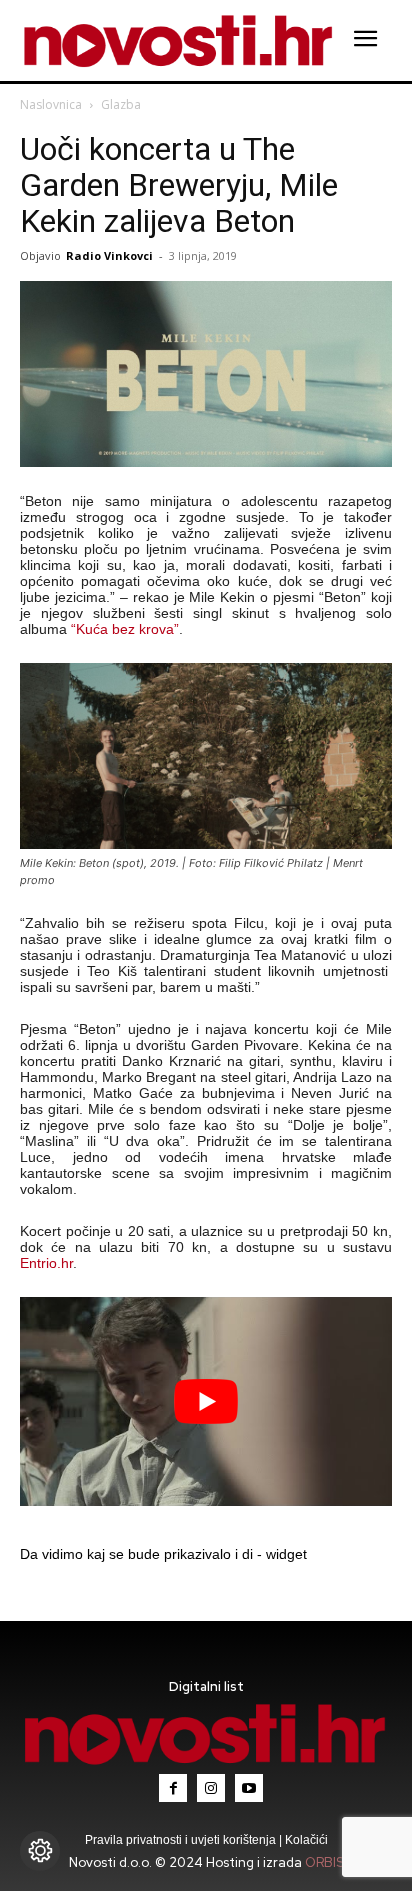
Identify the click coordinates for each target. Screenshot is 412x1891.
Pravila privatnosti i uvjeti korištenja (182, 1840)
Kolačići (305, 1840)
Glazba (121, 104)
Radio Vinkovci (109, 255)
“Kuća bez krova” (125, 629)
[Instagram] (211, 1788)
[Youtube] (249, 1788)
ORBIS (324, 1862)
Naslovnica (51, 104)
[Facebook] (173, 1788)
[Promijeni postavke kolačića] (40, 1851)
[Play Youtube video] (206, 1401)
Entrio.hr (46, 1263)
